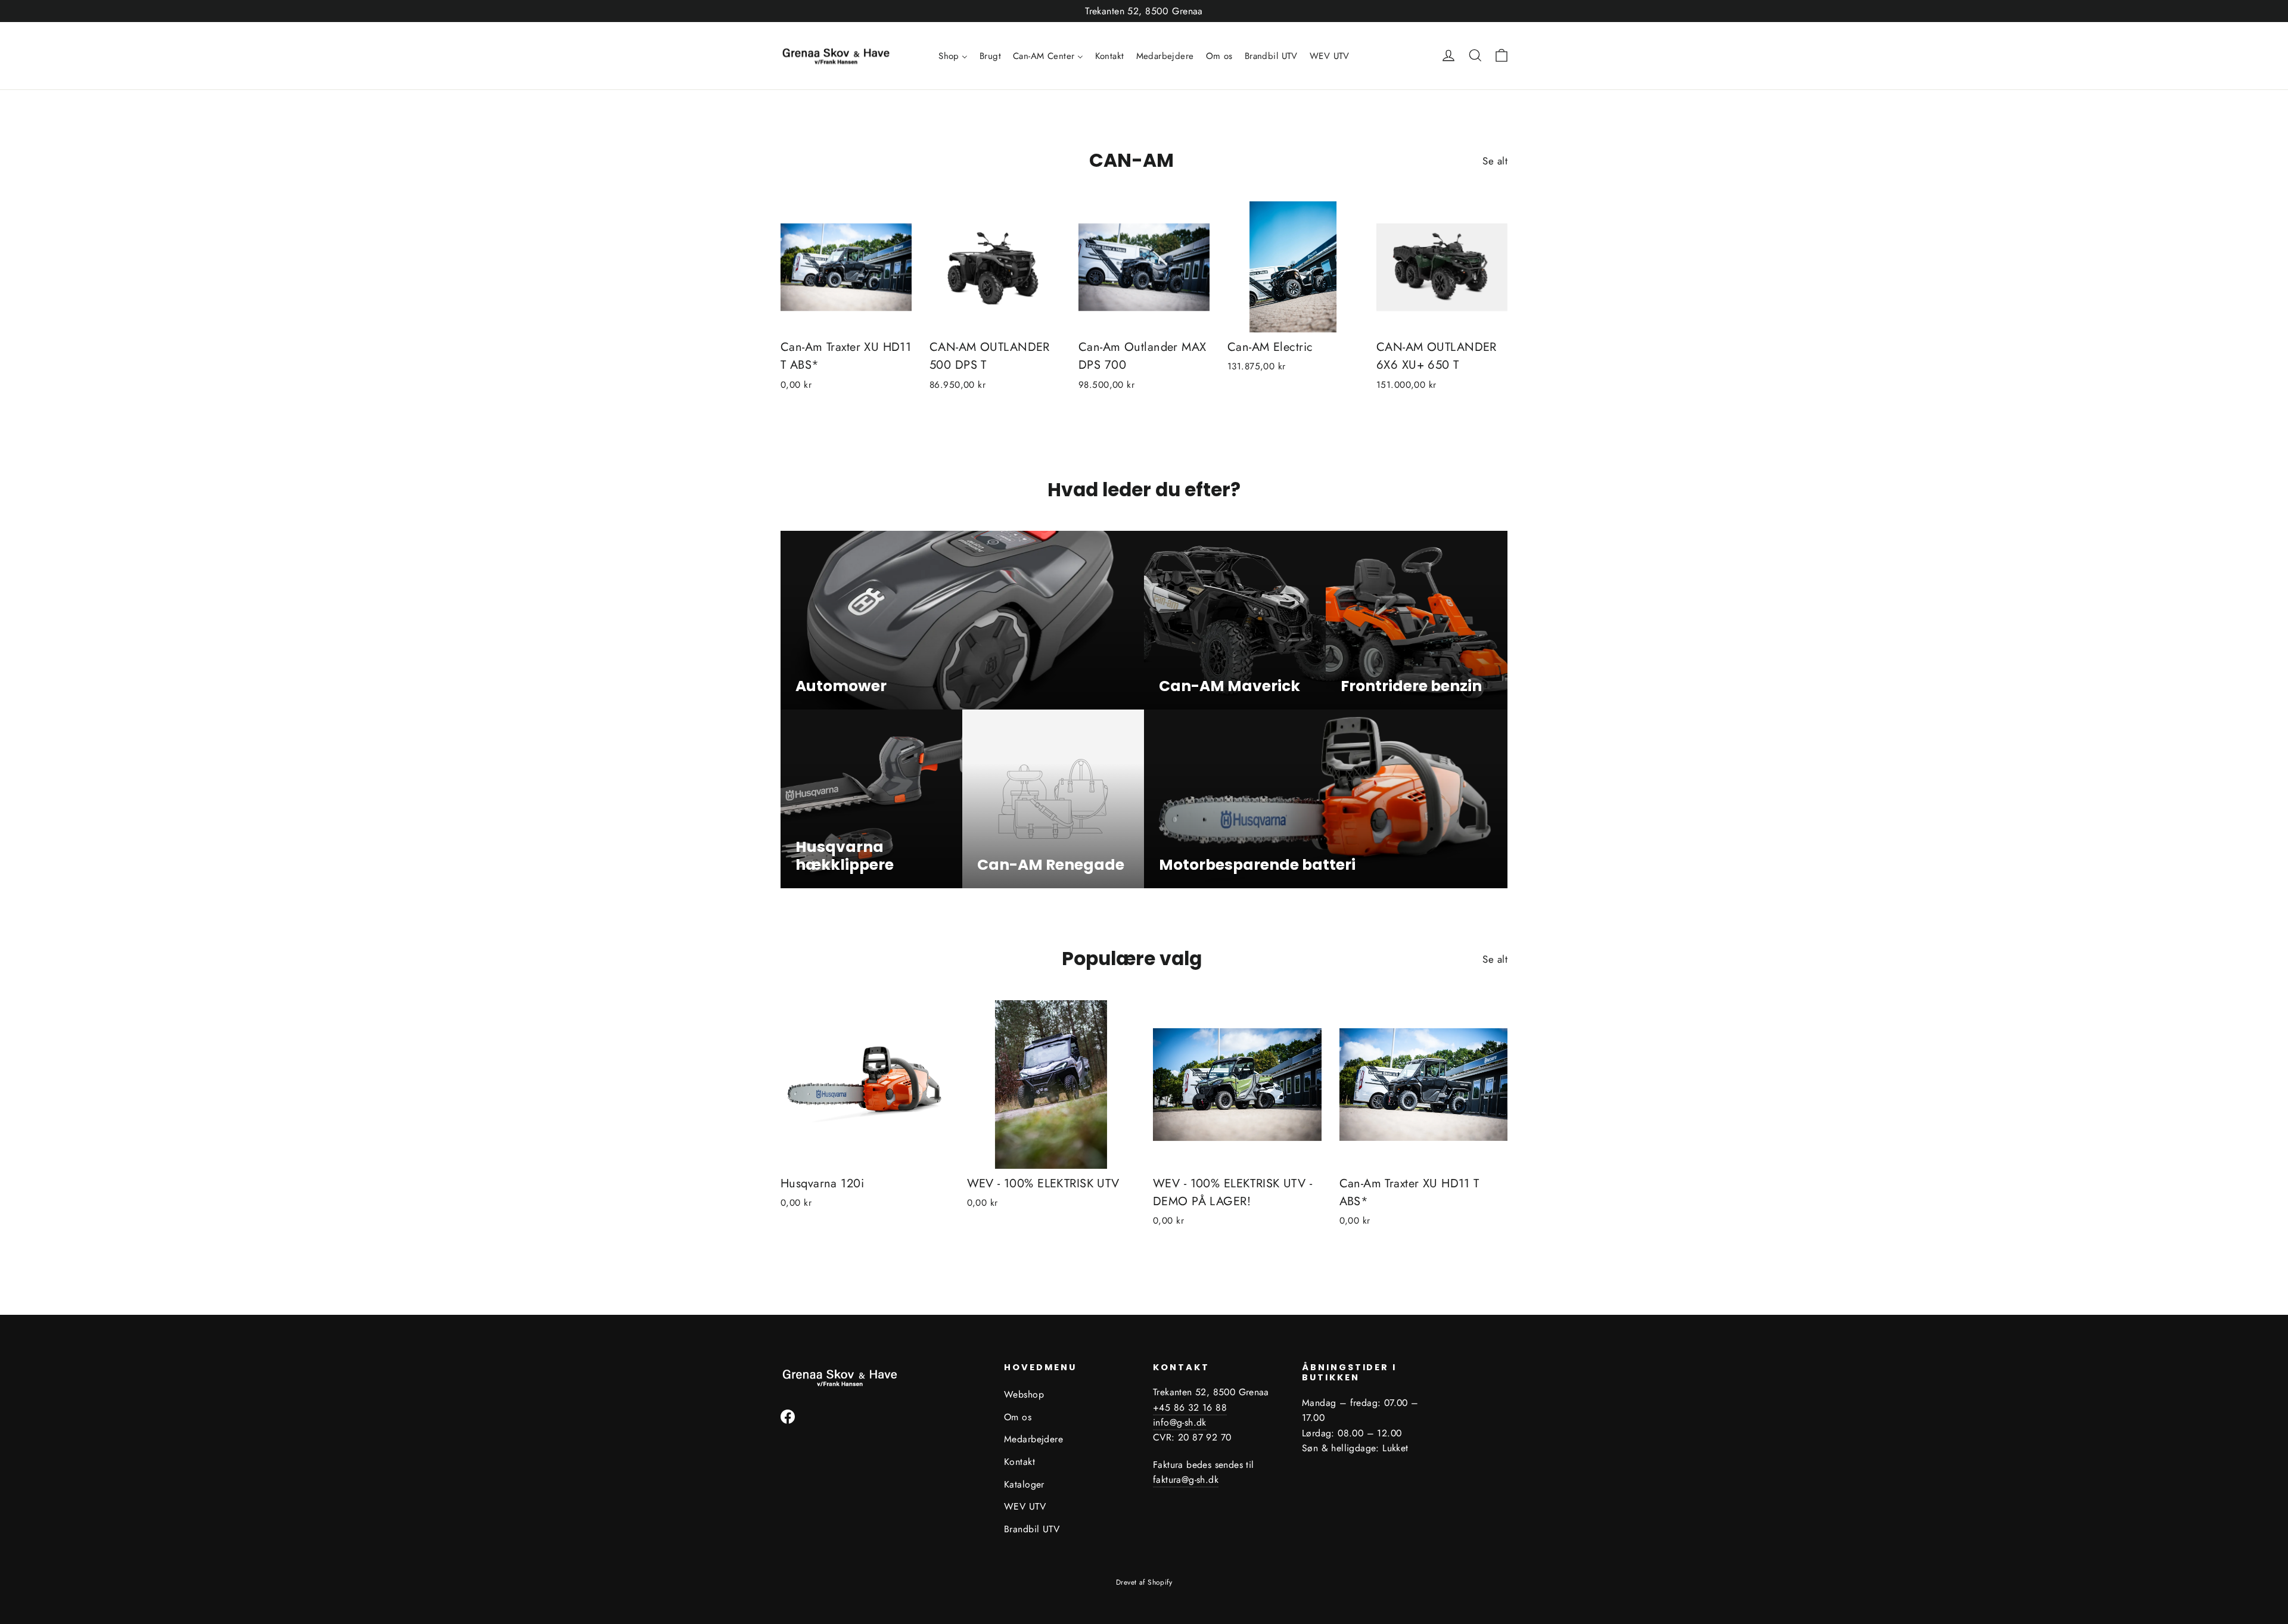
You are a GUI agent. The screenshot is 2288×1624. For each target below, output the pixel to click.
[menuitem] (953, 56)
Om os (1018, 1417)
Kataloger (1024, 1484)
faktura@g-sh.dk (1186, 1480)
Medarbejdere (1033, 1439)
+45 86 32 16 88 (1190, 1407)
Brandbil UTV (1032, 1529)
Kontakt (1019, 1462)
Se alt (1495, 161)
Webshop (1024, 1394)
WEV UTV (1025, 1506)
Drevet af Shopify (1144, 1582)
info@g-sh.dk (1180, 1422)
